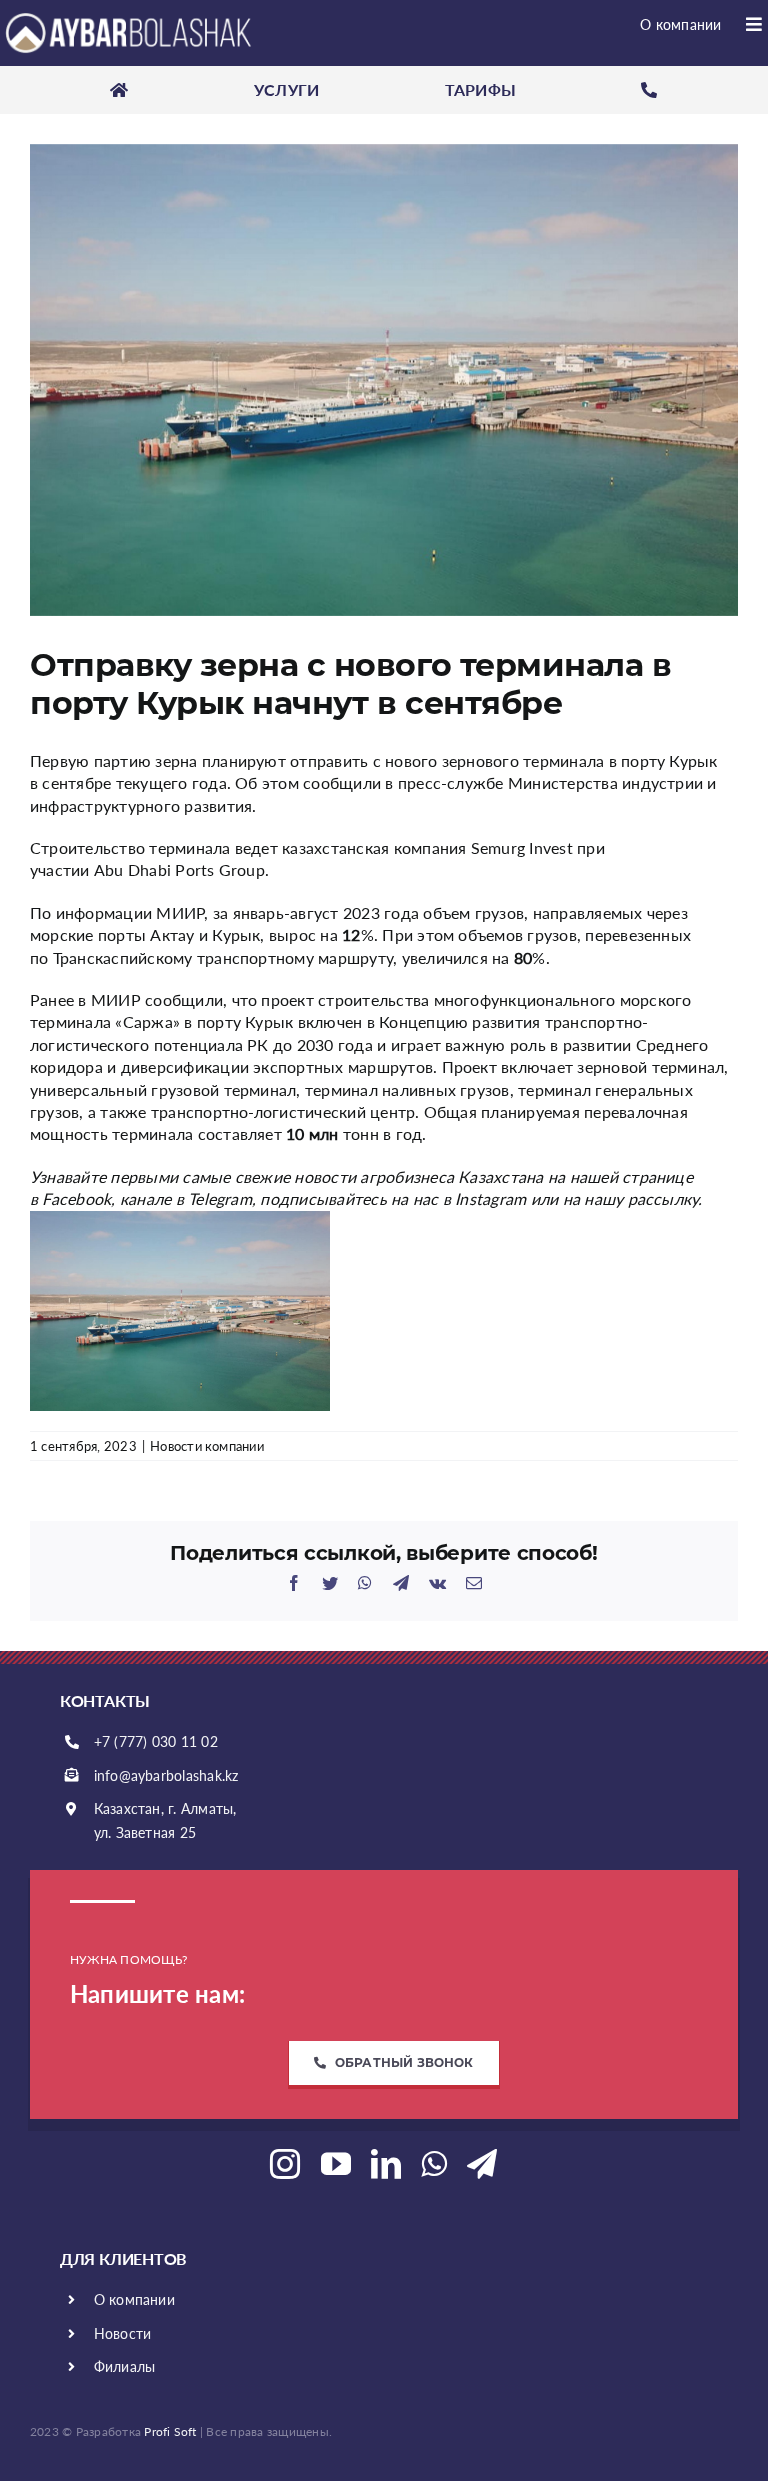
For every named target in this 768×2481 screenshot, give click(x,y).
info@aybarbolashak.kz (166, 1775)
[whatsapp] (434, 2164)
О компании (134, 2299)
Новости (123, 2333)
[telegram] (482, 2164)
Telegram (220, 1198)
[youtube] (336, 2164)
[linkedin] (386, 2164)
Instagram (490, 1198)
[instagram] (285, 2164)
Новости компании (207, 1446)
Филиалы (125, 2366)
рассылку (663, 1198)
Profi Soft (170, 2431)
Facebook (76, 1198)
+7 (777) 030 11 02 (156, 1741)
